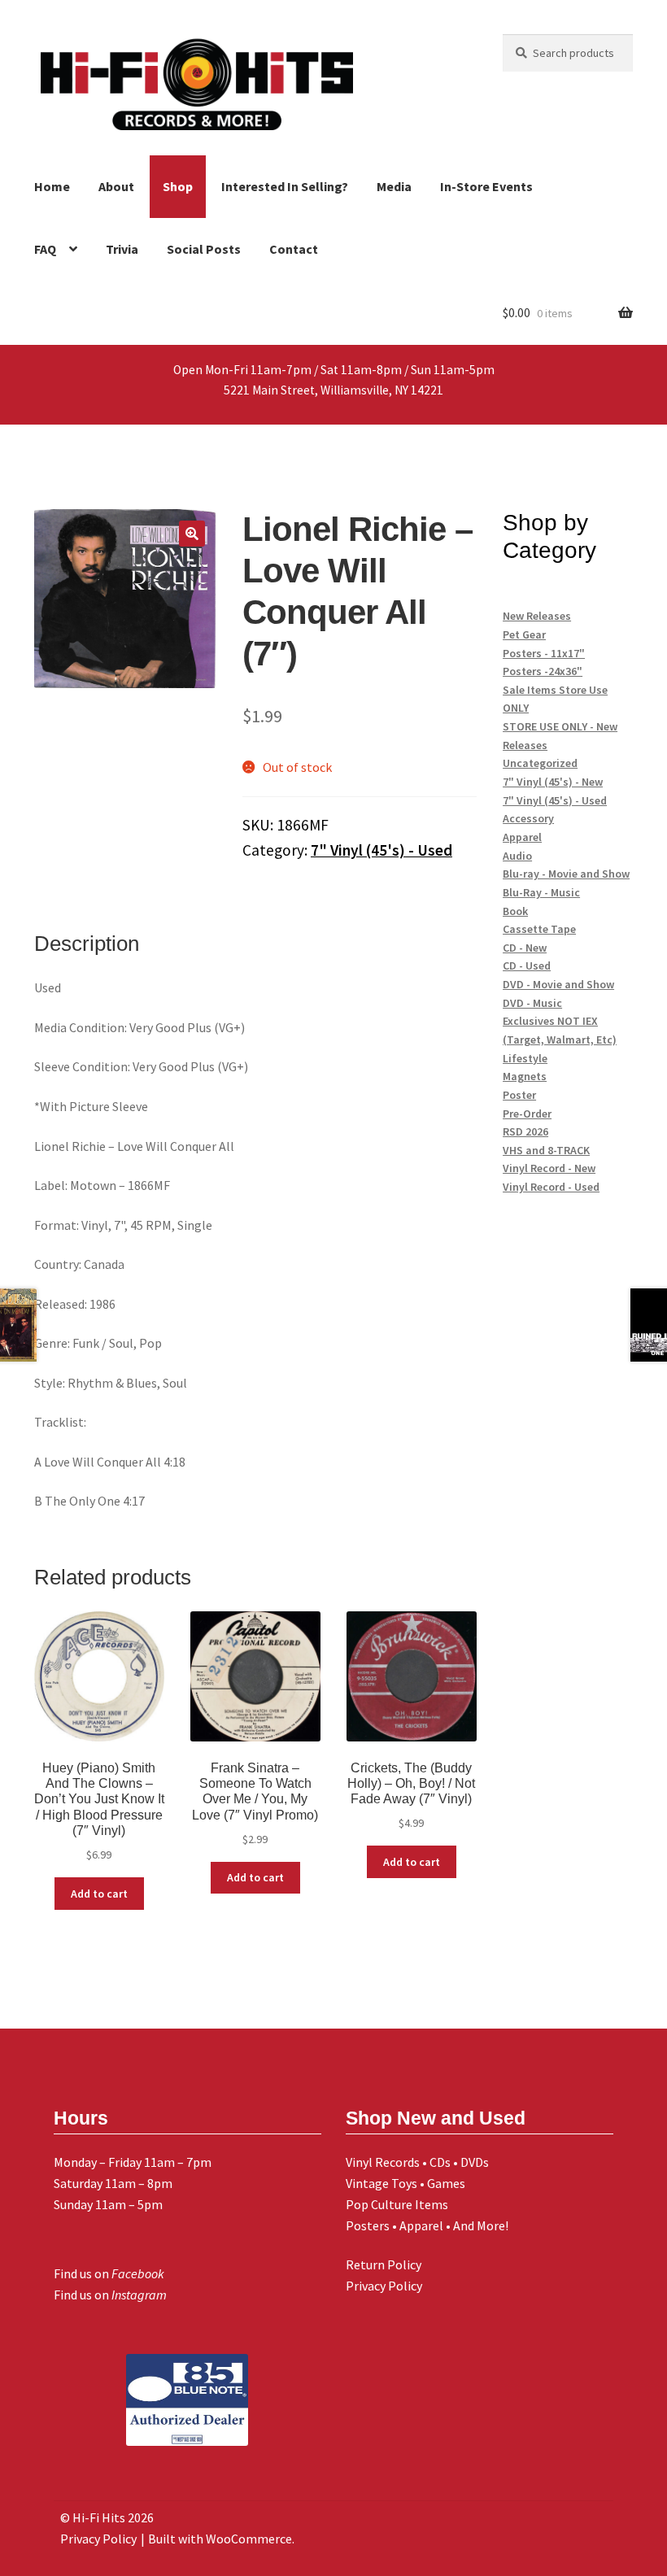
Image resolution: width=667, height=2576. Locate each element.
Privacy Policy (384, 2286)
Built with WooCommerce (220, 2539)
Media (394, 186)
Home (52, 186)
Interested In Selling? (285, 186)
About (116, 186)
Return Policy (384, 2264)
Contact (294, 249)
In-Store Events (486, 186)
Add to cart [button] (99, 1894)
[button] (192, 534)
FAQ (45, 249)
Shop (178, 186)
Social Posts (204, 249)
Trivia (122, 249)
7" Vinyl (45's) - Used (381, 850)
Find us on (109, 2273)
